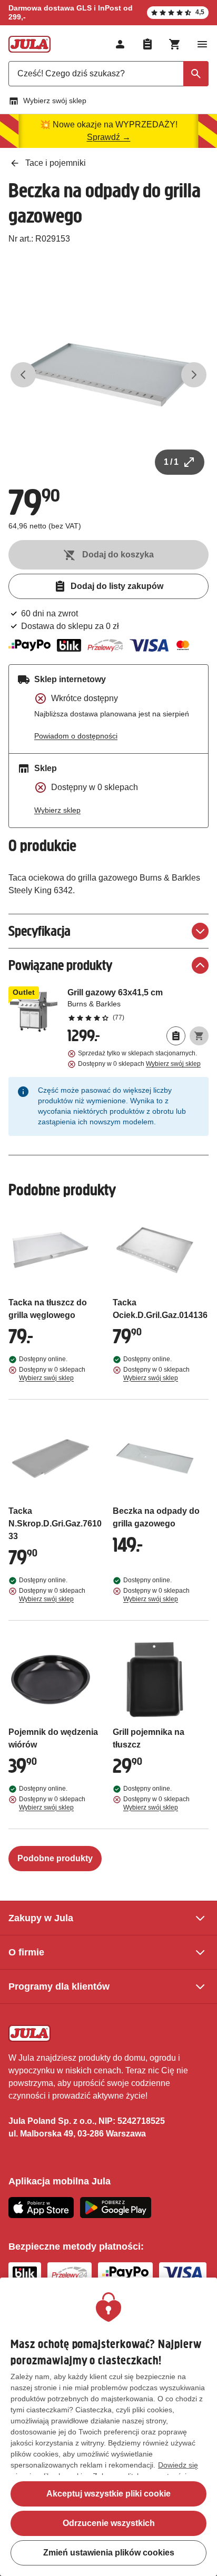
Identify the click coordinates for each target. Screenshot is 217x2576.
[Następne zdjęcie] (194, 375)
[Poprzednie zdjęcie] (23, 375)
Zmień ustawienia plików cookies (109, 2553)
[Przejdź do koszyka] (175, 44)
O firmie (26, 1952)
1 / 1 (171, 462)
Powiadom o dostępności (76, 736)
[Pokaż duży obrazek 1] (108, 375)
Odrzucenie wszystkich (109, 2523)
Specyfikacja (40, 931)
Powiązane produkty (60, 965)
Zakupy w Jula (41, 1918)
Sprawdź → (109, 137)
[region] (108, 2427)
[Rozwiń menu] (202, 44)
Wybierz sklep (57, 810)
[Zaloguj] (120, 44)
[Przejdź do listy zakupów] (147, 44)
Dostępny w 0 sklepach (139, 1064)
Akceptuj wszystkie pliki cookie (108, 2494)
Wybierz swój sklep (55, 101)
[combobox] (108, 74)
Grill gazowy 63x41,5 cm (138, 1004)
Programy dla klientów (59, 1986)
